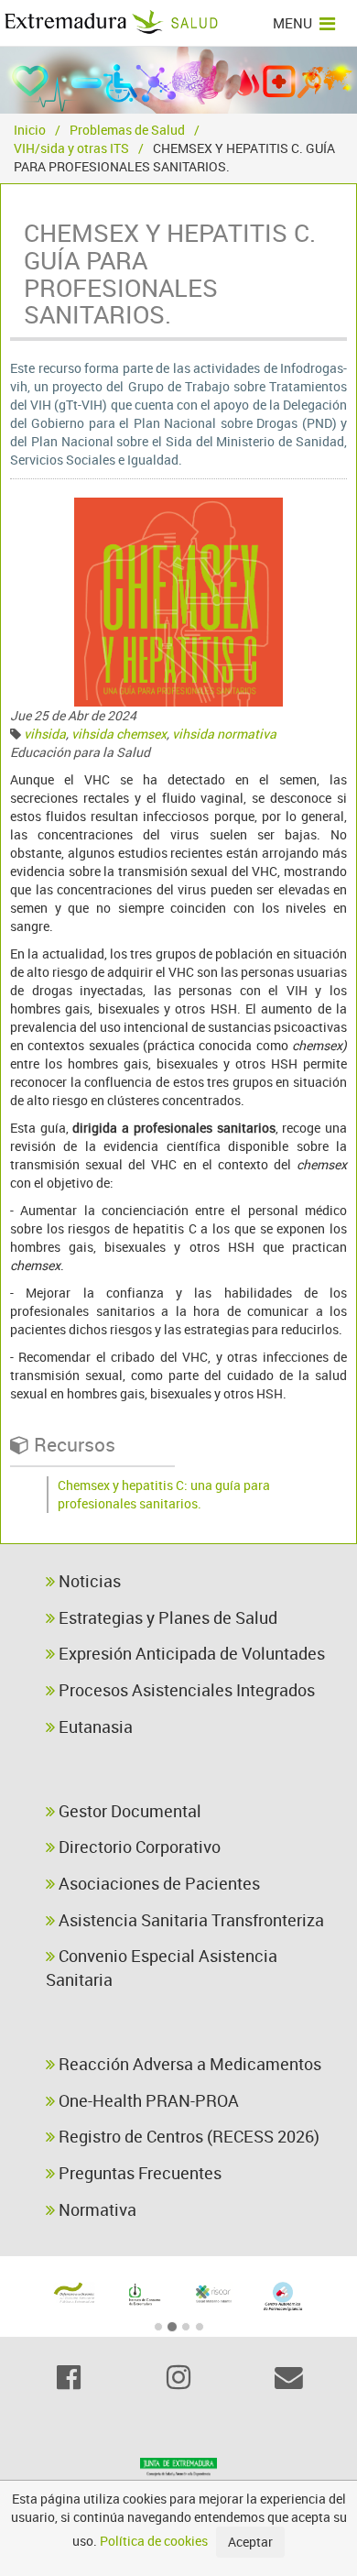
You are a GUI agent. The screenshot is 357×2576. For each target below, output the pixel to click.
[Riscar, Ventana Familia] (213, 2293)
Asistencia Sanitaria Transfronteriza (189, 1920)
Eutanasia (94, 1726)
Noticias (88, 1581)
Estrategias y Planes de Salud (166, 1617)
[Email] (288, 2377)
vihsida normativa (224, 734)
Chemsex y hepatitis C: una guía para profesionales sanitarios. (164, 1494)
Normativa (96, 2209)
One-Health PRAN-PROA (147, 2100)
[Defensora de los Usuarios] (74, 2293)
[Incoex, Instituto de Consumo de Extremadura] (144, 2295)
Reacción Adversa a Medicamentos (188, 2064)
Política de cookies (154, 2541)
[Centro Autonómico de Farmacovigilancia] (283, 2296)
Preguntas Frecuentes (138, 2173)
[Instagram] (178, 2377)
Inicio (30, 130)
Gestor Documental (128, 1811)
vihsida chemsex (119, 734)
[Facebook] (69, 2377)
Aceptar (250, 2542)
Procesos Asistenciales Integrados (185, 1690)
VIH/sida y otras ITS (71, 148)
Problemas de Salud (127, 130)
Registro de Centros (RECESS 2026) (187, 2136)
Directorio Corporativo (138, 1847)
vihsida (45, 734)
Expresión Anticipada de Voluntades (190, 1653)
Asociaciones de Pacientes (157, 1883)
